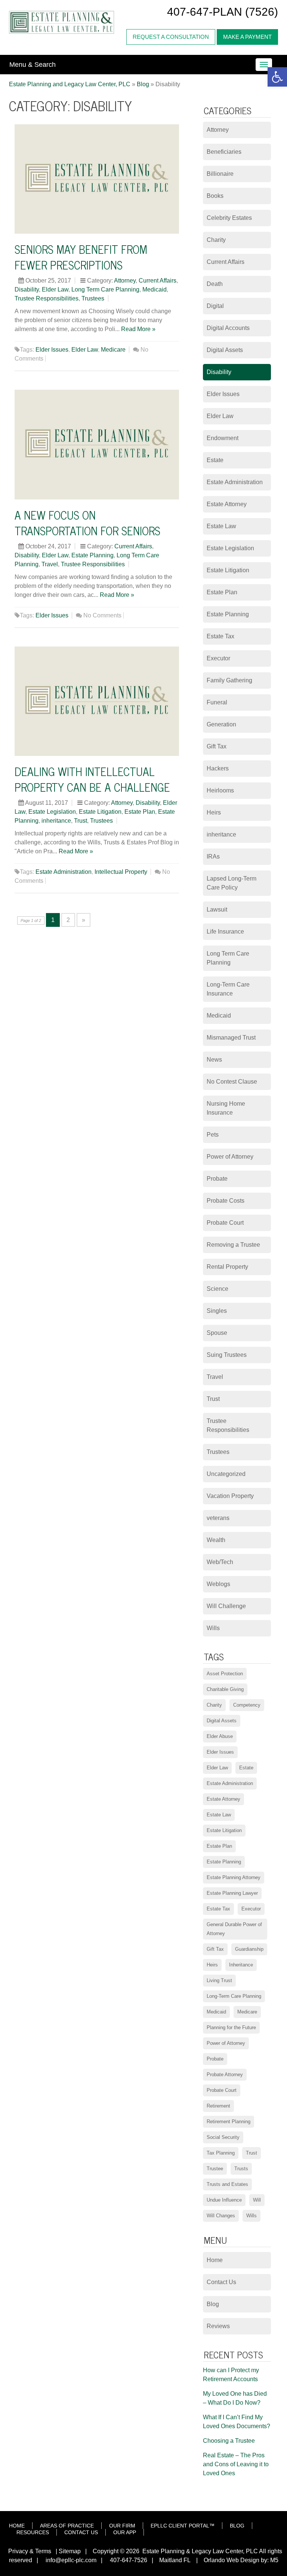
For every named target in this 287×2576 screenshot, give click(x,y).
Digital (215, 306)
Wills (213, 1628)
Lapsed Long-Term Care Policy (232, 883)
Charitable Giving (225, 1689)
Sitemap (70, 2551)
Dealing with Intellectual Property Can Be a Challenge (92, 779)
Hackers (218, 768)
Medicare (113, 350)
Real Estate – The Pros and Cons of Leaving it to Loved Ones (236, 2464)
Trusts (241, 2169)
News (214, 1060)
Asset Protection (225, 1674)
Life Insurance (225, 932)
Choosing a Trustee (229, 2441)
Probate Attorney (225, 2074)
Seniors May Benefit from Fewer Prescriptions (81, 257)
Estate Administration (64, 872)
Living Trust (219, 1980)
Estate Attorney (227, 504)
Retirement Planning (229, 2122)
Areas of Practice (67, 2526)
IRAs (213, 856)
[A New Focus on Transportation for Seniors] (97, 445)
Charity (216, 240)
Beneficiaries (224, 152)
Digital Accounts (228, 328)
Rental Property (227, 1267)
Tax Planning (221, 2153)
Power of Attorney (230, 1157)
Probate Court (225, 1223)
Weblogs (218, 1584)
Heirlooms (220, 790)
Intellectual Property (121, 872)
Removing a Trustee (233, 1245)
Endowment (223, 438)
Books (215, 196)
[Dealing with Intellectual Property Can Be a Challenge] (97, 701)
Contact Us (221, 2282)
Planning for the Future (231, 2027)
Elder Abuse (220, 1736)
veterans (218, 1518)
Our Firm (122, 2526)
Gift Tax (217, 746)
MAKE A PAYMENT (247, 37)
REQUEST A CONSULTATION (171, 37)
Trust (81, 821)
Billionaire (220, 174)
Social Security (223, 2137)
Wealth (216, 1540)
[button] (277, 77)
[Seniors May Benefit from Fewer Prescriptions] (97, 179)
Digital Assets (225, 350)
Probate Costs (226, 1201)
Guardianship (249, 1949)
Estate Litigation (100, 812)
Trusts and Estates (227, 2184)
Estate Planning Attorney (234, 1877)
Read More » (138, 329)
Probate (217, 1179)
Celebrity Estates (229, 218)
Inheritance (241, 1965)
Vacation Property (230, 1496)
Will (257, 2200)
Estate (215, 460)
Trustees (93, 298)
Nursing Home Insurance (226, 1108)
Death (215, 284)
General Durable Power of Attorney (234, 1929)
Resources (33, 2532)
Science (217, 1289)
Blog (213, 2304)
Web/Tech (220, 1562)
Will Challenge (226, 1606)
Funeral (217, 702)
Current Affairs (158, 281)
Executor (218, 658)
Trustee (215, 2169)
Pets (213, 1135)
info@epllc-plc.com (71, 2560)
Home (215, 2260)
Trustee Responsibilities (47, 298)
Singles (217, 1311)
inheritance (56, 821)
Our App (125, 2532)
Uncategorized (226, 1474)
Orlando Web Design (229, 2560)
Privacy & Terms (30, 2551)
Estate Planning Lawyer (232, 1893)
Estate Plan (140, 812)
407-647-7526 (128, 2560)
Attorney (125, 281)
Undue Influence (224, 2200)
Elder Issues (52, 350)
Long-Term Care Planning (234, 1996)
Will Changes (221, 2216)
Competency (247, 1705)
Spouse (217, 1333)
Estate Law (221, 526)
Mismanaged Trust (231, 1038)
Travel (50, 564)
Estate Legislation (52, 812)
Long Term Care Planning (105, 289)
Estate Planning (92, 555)
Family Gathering (229, 680)
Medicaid (155, 289)
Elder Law (55, 289)
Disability (27, 289)
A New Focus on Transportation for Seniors (87, 523)
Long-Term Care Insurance (228, 989)
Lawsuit (217, 909)
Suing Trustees (227, 1355)
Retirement (218, 2106)
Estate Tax (220, 636)
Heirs (214, 812)
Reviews (218, 2326)
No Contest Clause (232, 1082)
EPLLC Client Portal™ (183, 2526)
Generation (221, 724)
